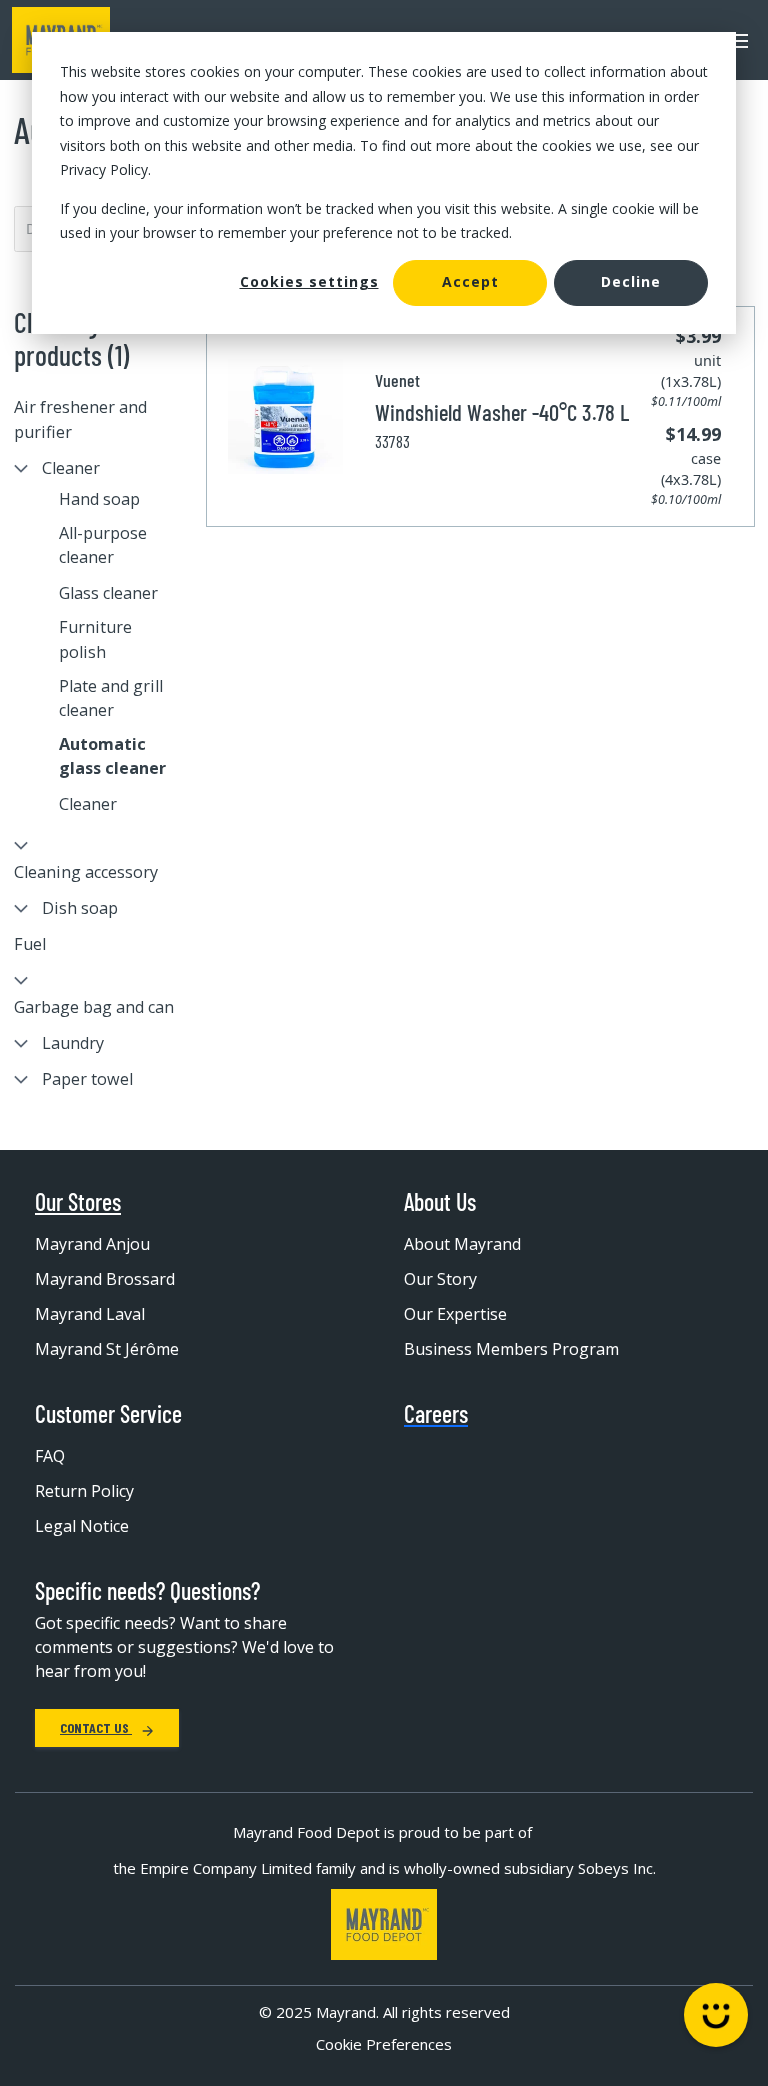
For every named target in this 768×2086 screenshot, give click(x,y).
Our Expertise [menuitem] (455, 1314)
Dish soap (80, 908)
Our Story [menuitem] (440, 1279)
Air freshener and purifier (80, 419)
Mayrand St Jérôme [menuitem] (107, 1349)
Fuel (30, 944)
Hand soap (99, 499)
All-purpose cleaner (103, 545)
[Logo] (384, 1924)
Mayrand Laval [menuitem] (90, 1314)
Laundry (73, 1043)
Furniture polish (95, 639)
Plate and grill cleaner (111, 698)
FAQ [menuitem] (50, 1456)
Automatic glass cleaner (112, 756)
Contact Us (96, 1727)
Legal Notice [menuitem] (82, 1526)
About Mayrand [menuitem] (462, 1244)
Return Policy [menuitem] (84, 1491)
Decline (631, 281)
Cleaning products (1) (71, 339)
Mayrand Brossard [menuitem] (105, 1279)
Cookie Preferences (384, 2044)
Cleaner (71, 468)
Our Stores (78, 1202)
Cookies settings (309, 281)
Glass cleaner (108, 593)
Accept (470, 281)
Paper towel (87, 1079)
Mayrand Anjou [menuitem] (92, 1244)
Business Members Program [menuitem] (511, 1349)
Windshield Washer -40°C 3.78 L (502, 412)
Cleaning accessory (86, 872)
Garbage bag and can (94, 1007)
